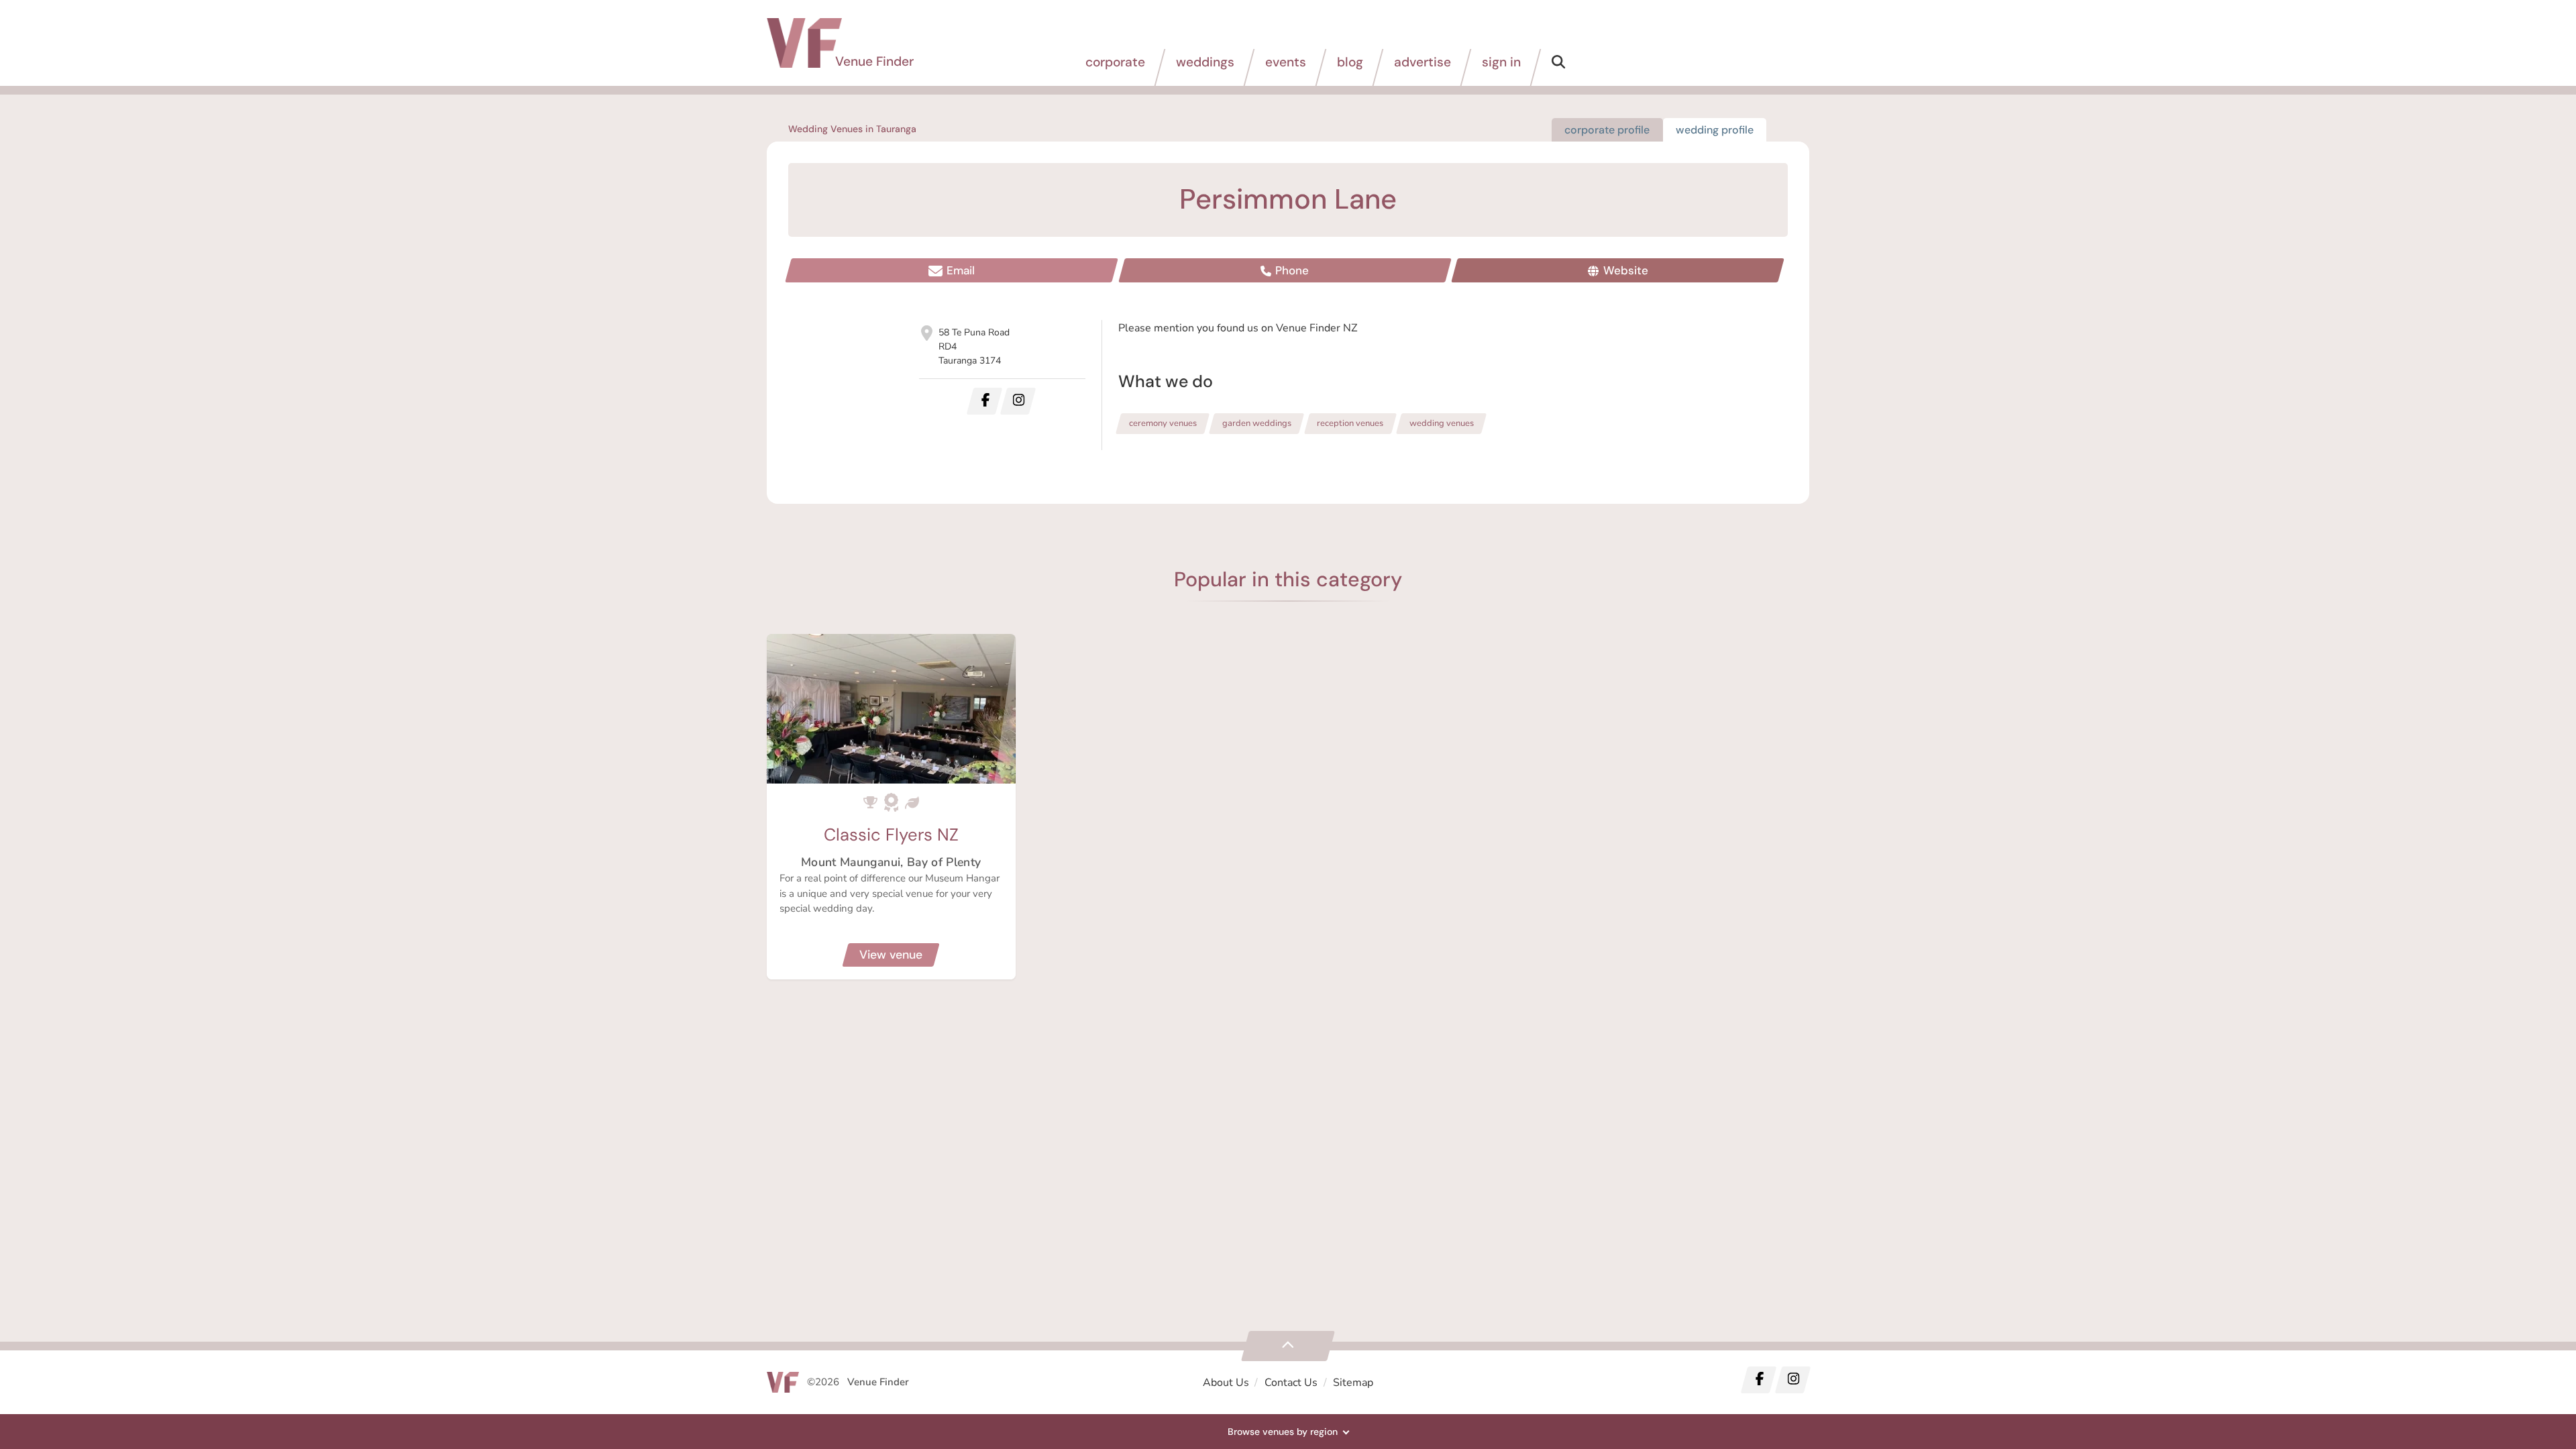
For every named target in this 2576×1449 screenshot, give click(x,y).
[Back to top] (1288, 1346)
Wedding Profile (1715, 130)
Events (1286, 62)
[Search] (1558, 67)
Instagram (1018, 401)
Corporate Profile (1607, 130)
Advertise (1423, 62)
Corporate (1115, 62)
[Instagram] (1792, 1380)
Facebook (984, 401)
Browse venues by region (1283, 1432)
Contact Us (1291, 1383)
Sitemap (1353, 1383)
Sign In (1501, 62)
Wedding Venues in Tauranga (852, 129)
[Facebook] (1759, 1380)
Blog (1350, 62)
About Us (1226, 1383)
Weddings (1205, 62)
